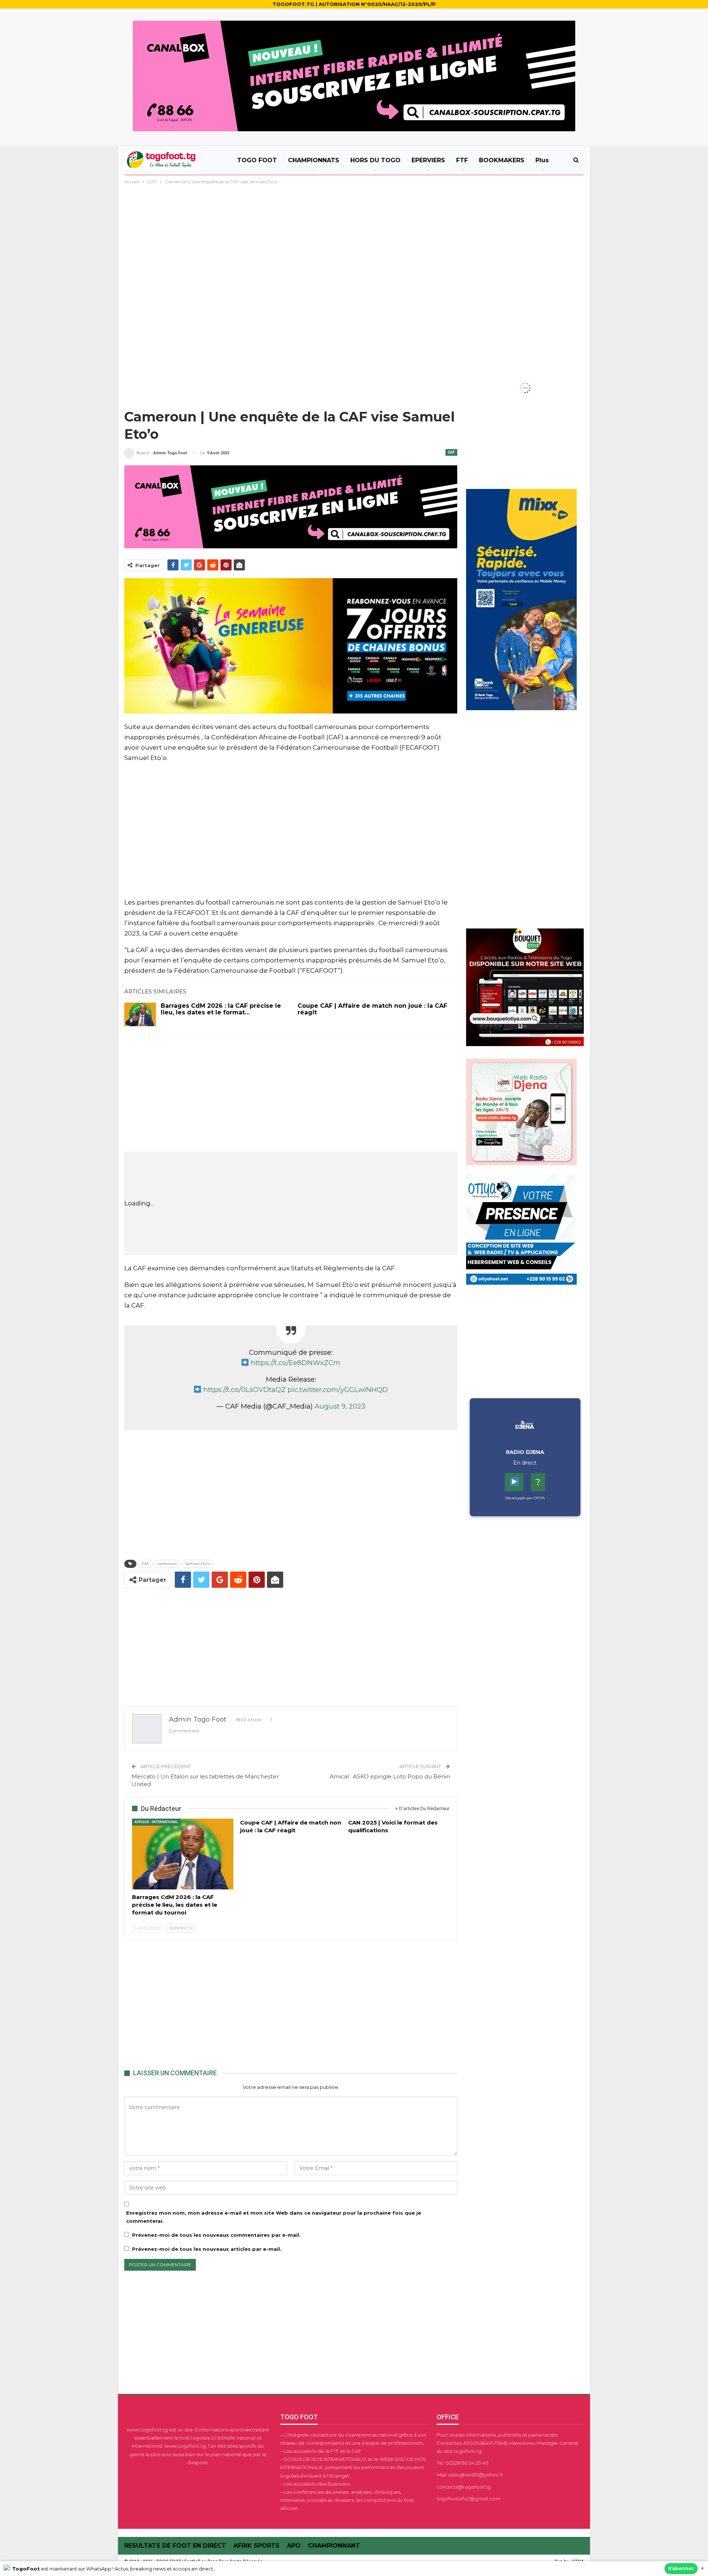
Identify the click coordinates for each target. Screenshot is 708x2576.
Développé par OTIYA (525, 1498)
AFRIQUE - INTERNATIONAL (156, 1822)
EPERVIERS (428, 160)
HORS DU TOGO (375, 160)
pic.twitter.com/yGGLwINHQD (338, 1390)
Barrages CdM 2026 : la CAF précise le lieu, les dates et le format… (221, 1009)
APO (294, 2546)
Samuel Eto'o (198, 1564)
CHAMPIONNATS (314, 160)
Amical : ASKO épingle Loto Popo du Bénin (390, 1776)
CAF (451, 452)
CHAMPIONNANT (334, 2546)
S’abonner (681, 2568)
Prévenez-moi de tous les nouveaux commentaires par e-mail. (216, 2235)
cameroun (167, 1564)
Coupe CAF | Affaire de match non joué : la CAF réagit (372, 1009)
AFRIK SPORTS (256, 2546)
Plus (542, 160)
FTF (462, 160)
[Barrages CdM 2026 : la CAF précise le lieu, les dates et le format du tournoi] (140, 1014)
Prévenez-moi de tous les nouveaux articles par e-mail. (207, 2249)
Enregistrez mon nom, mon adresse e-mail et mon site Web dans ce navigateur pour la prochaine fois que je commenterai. (274, 2217)
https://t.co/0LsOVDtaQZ (244, 1390)
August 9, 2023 (340, 1406)
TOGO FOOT (257, 160)
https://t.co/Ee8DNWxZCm (296, 1363)
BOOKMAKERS (502, 160)
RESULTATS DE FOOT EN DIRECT (175, 2546)
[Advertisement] (354, 241)
